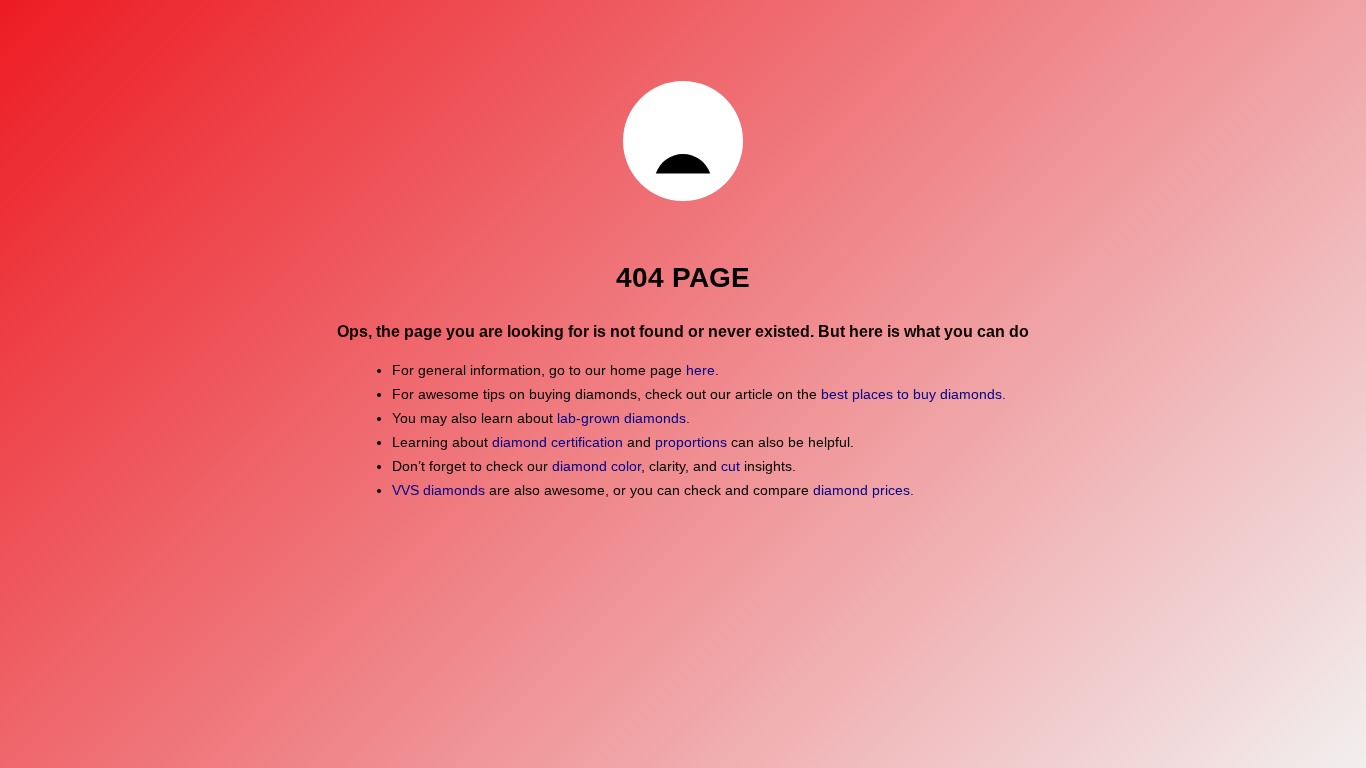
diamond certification (557, 442)
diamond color (596, 466)
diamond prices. (863, 490)
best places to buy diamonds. (913, 394)
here (700, 370)
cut (730, 466)
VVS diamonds (438, 490)
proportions (691, 442)
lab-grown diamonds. (623, 418)
